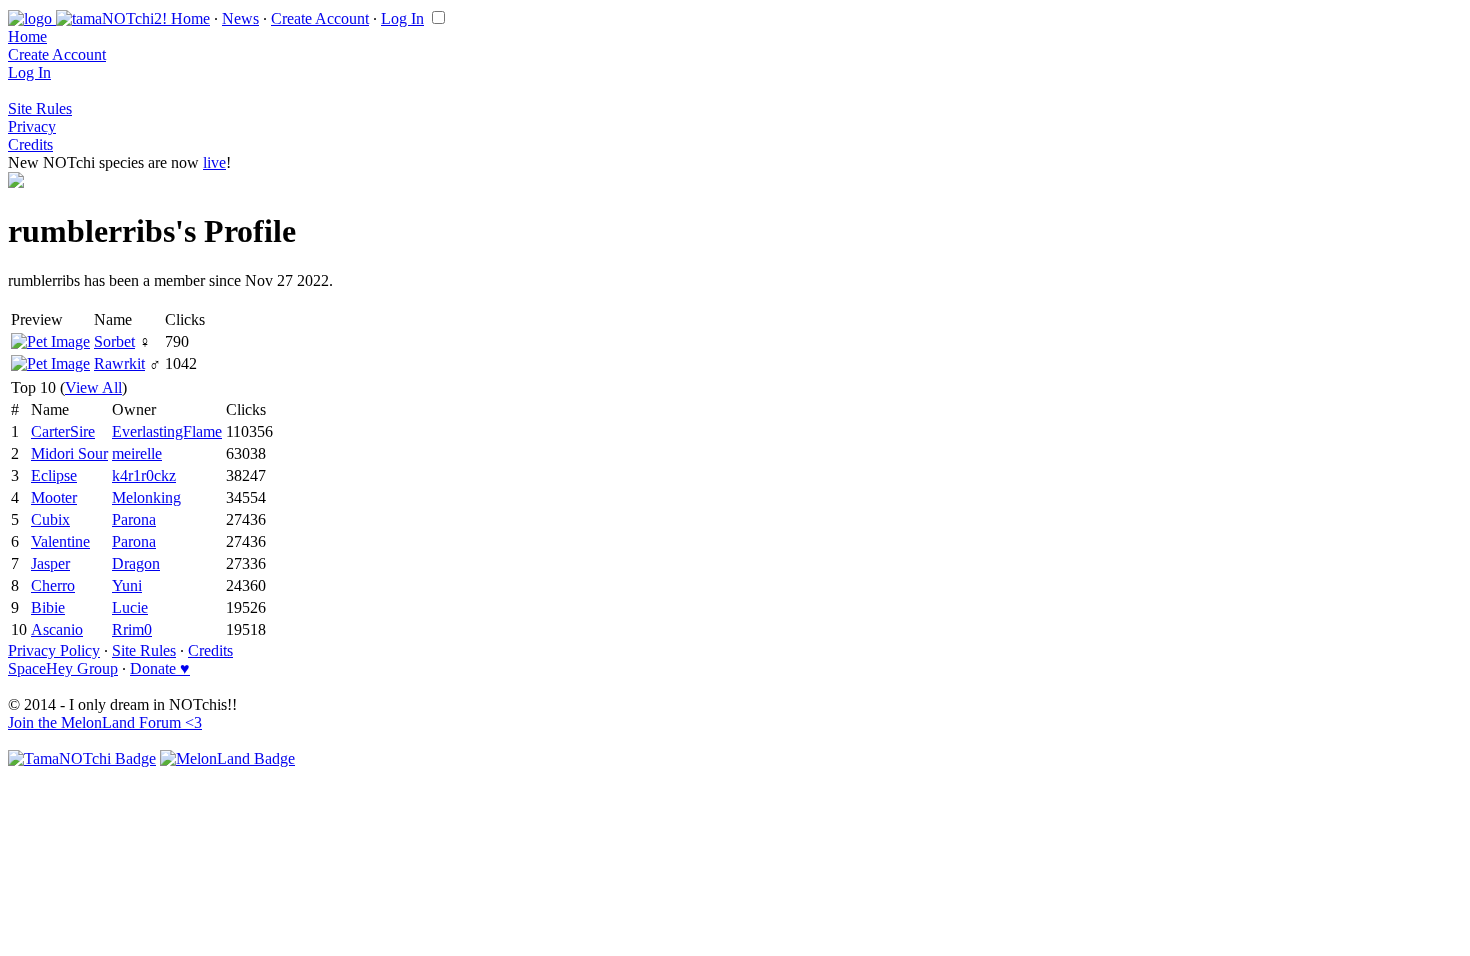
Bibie (48, 607)
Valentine (60, 541)
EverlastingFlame (167, 431)
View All (93, 387)
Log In (402, 18)
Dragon (136, 563)
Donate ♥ (160, 668)
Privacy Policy (54, 650)
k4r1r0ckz (144, 475)
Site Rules (40, 108)
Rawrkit (119, 363)
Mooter (54, 497)
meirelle (137, 453)
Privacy (32, 126)
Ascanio (57, 629)
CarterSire (63, 431)
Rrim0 (132, 629)
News (240, 18)
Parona (134, 519)
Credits (30, 144)
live (214, 162)
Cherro (53, 585)
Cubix (50, 519)
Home (190, 18)
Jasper (50, 563)
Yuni (127, 585)
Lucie (130, 607)
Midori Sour (69, 453)
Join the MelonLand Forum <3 (105, 722)
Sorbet (114, 341)
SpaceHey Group (63, 668)
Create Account (320, 18)
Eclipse (54, 475)
